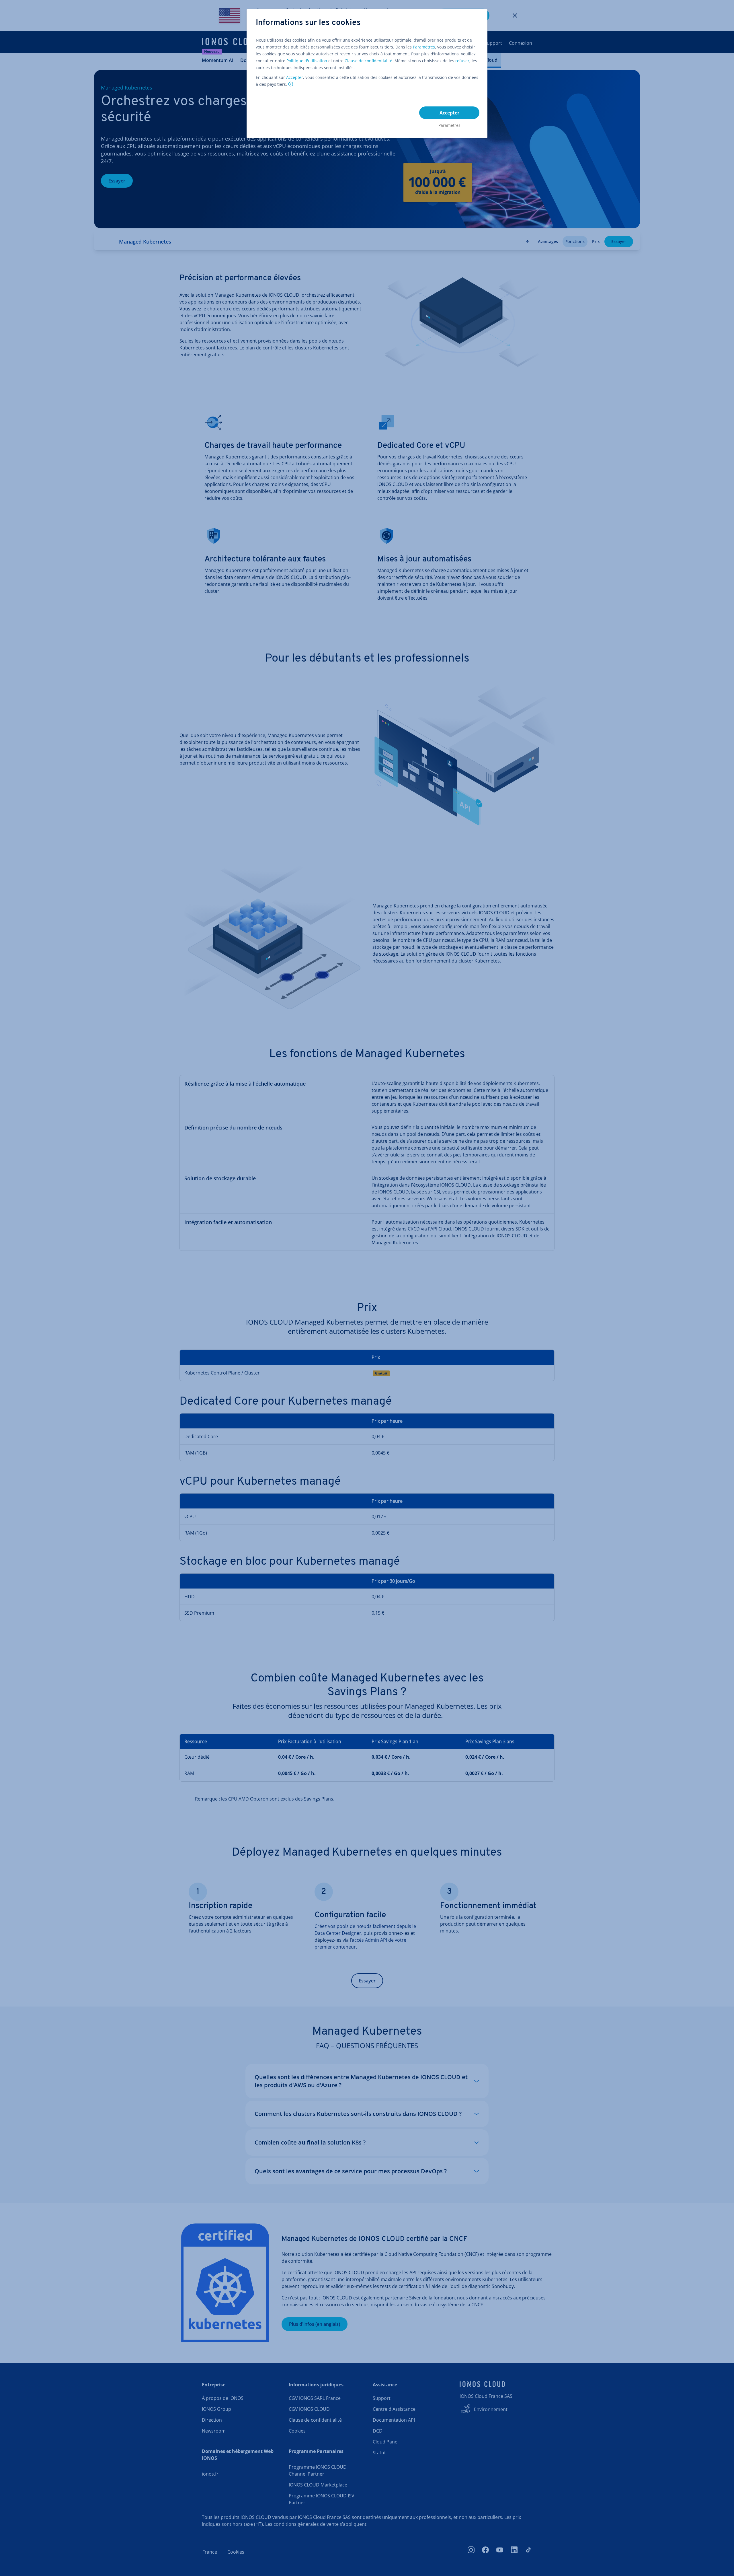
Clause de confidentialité (368, 61)
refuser (462, 61)
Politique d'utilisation (307, 61)
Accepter (295, 77)
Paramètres (424, 47)
